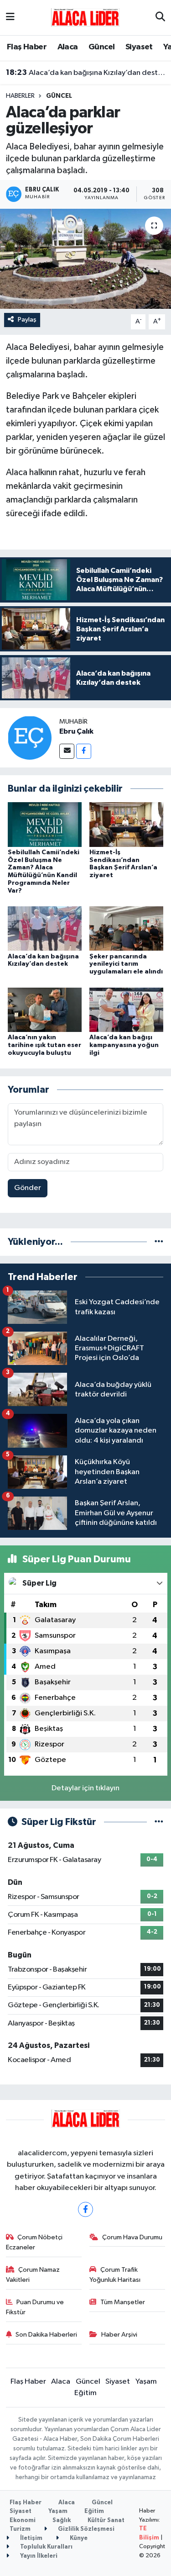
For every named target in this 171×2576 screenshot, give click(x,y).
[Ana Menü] (10, 18)
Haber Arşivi (119, 2335)
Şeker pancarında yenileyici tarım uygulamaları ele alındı (126, 964)
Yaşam (146, 2382)
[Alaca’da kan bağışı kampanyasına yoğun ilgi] (126, 1009)
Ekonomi (23, 2520)
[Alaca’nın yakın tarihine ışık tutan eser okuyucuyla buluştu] (45, 1009)
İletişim (31, 2538)
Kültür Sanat (106, 2520)
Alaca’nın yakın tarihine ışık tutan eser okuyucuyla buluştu (44, 1045)
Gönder (28, 1188)
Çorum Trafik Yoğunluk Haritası (115, 2275)
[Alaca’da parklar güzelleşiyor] (85, 259)
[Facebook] (84, 751)
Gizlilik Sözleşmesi (85, 2529)
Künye (78, 2538)
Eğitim (85, 2393)
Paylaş (27, 320)
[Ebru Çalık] (30, 738)
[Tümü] (159, 1242)
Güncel (101, 47)
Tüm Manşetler (123, 2302)
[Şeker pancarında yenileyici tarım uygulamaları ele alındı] (126, 928)
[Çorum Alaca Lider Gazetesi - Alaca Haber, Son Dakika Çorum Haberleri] (85, 17)
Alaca (68, 47)
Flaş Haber (27, 47)
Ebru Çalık (76, 731)
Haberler (20, 96)
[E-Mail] (67, 751)
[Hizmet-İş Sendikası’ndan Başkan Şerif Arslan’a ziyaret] (126, 824)
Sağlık (62, 2520)
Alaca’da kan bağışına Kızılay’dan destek (86, 73)
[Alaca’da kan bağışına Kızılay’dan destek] (45, 928)
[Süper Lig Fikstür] (159, 1822)
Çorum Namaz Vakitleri (33, 2275)
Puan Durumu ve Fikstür (35, 2307)
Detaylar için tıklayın (85, 1788)
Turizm (20, 2529)
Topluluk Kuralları (46, 2547)
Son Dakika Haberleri (46, 2335)
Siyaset (139, 47)
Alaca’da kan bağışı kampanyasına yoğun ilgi (124, 1045)
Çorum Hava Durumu (132, 2237)
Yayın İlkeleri (38, 2556)
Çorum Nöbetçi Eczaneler (34, 2242)
